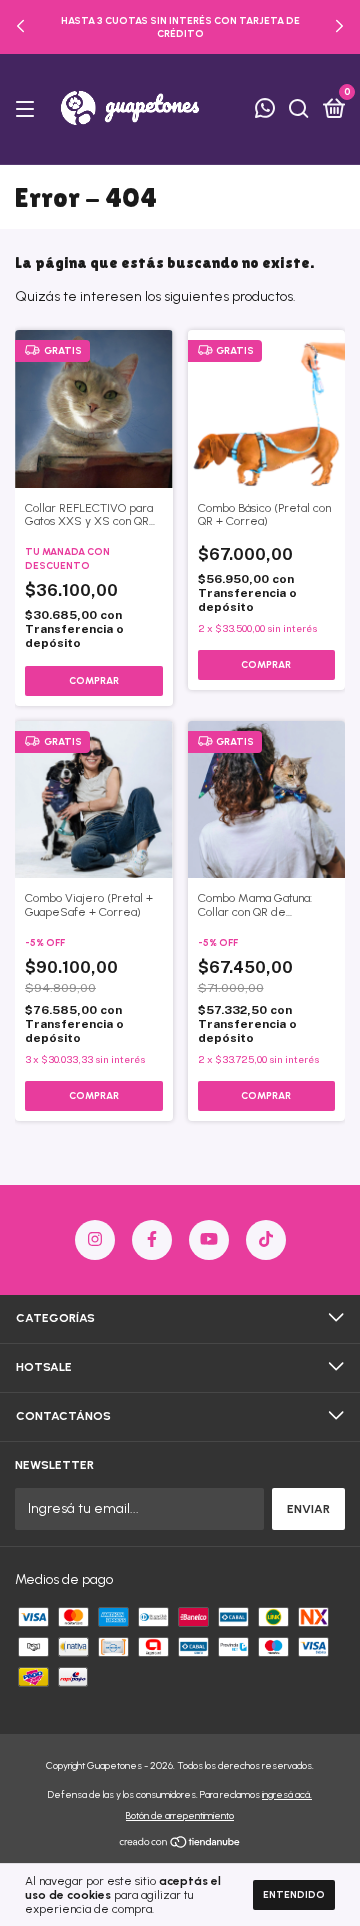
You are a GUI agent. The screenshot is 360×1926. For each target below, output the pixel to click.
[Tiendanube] (180, 1844)
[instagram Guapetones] (95, 1240)
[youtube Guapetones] (209, 1240)
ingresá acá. (287, 1794)
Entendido (294, 1894)
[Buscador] (299, 110)
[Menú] (28, 110)
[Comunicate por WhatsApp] (265, 111)
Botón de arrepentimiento (180, 1815)
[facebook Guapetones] (152, 1240)
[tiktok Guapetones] (266, 1240)
